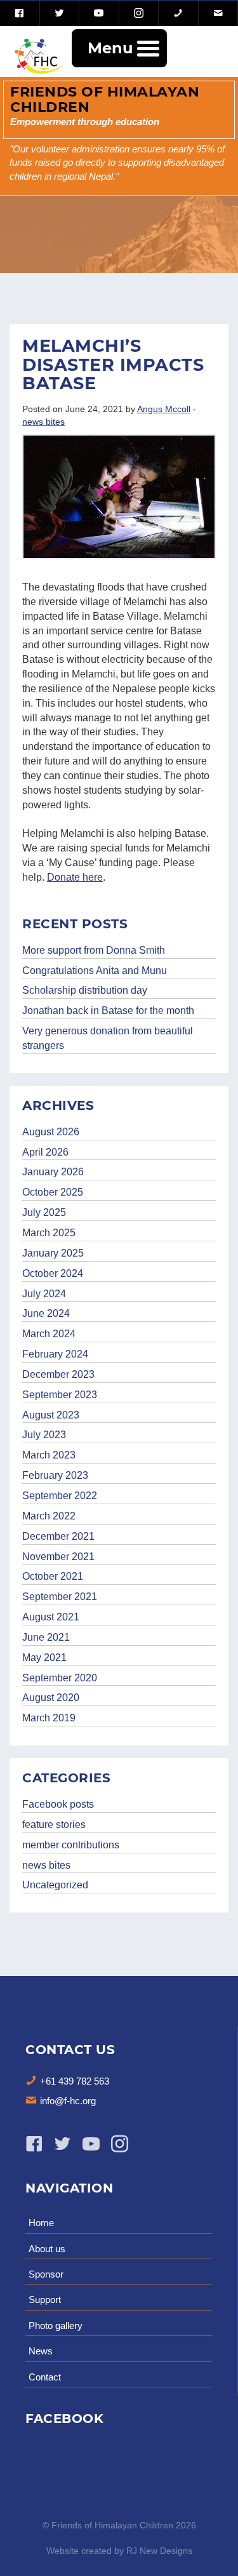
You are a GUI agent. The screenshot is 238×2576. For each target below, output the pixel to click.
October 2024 (53, 1273)
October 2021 (53, 1576)
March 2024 (49, 1334)
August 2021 (51, 1617)
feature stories (54, 1825)
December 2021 (58, 1536)
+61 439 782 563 (75, 2081)
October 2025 (53, 1192)
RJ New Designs (159, 2551)
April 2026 (45, 1152)
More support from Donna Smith (94, 950)
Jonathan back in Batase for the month (108, 1011)
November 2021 (58, 1557)
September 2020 (60, 1678)
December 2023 (58, 1374)
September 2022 (60, 1496)
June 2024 (46, 1313)
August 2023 (51, 1415)
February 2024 (55, 1354)
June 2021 (46, 1637)
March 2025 (49, 1233)
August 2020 (51, 1698)
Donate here (75, 877)
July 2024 (44, 1294)
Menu (110, 48)
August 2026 (51, 1132)
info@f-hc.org (68, 2101)
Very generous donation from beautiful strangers (108, 1038)
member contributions (71, 1845)
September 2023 (60, 1395)
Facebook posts (58, 1804)
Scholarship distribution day (85, 990)
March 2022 (49, 1516)
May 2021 (44, 1658)
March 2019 (49, 1718)
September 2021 (60, 1597)
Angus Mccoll (164, 409)
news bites (43, 422)
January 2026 (53, 1172)
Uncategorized (55, 1885)
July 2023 (44, 1435)
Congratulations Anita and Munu (95, 971)
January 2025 (53, 1253)
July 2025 (44, 1212)
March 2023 (49, 1455)
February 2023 (55, 1475)
